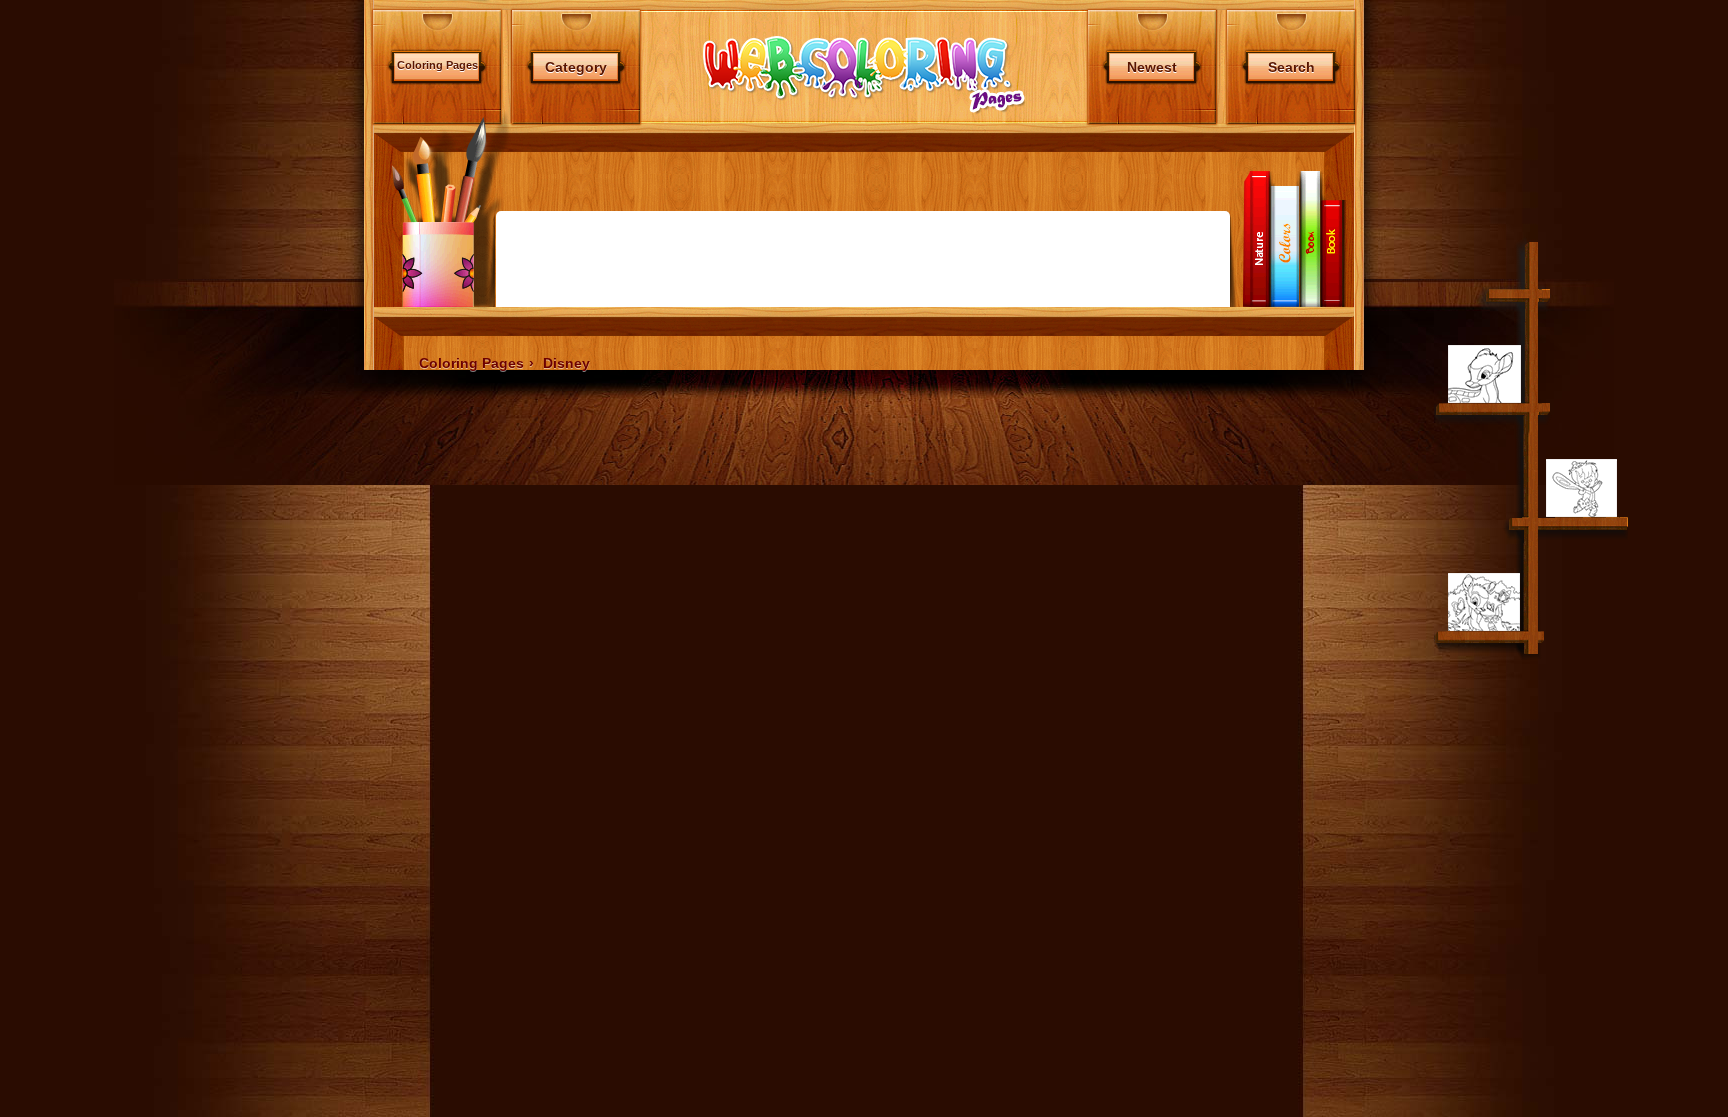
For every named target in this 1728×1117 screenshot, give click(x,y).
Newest (1152, 67)
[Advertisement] (276, 530)
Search (1291, 67)
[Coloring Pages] (863, 112)
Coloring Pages (437, 65)
